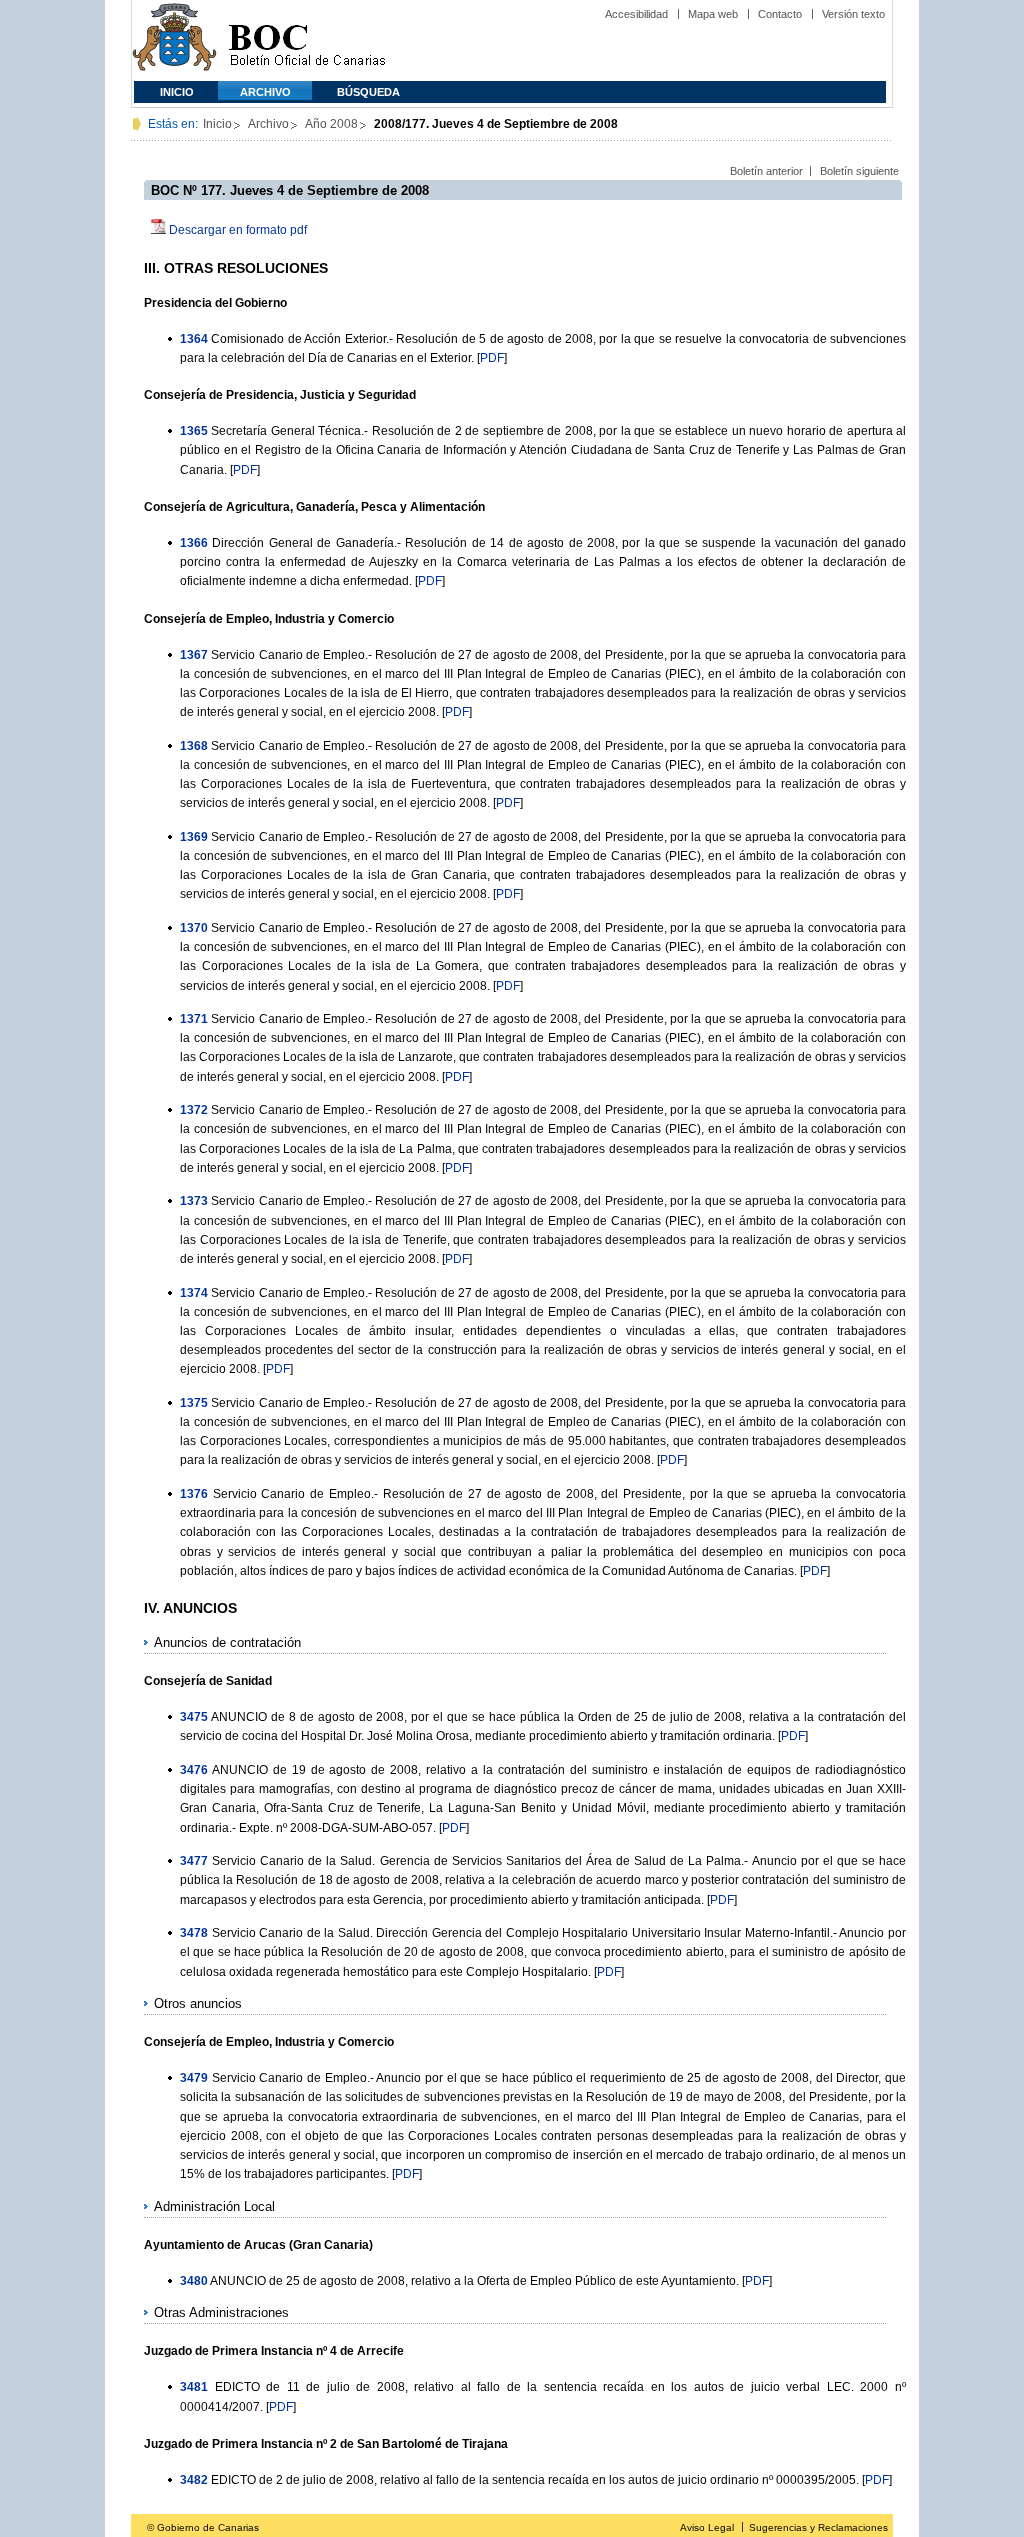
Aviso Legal (707, 2527)
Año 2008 (331, 124)
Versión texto (853, 14)
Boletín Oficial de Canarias (307, 40)
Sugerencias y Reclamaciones (818, 2527)
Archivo (265, 92)
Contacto (780, 14)
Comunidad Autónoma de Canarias (174, 40)
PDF (492, 358)
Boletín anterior (766, 171)
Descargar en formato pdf (238, 230)
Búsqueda (368, 92)
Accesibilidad (636, 14)
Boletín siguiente (859, 171)
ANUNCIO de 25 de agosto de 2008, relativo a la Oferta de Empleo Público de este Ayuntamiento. (474, 2281)
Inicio (177, 92)
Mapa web (713, 14)
